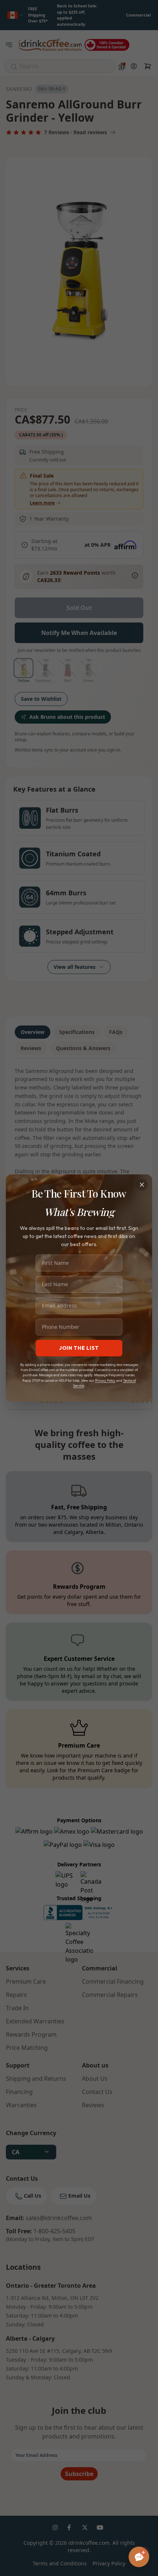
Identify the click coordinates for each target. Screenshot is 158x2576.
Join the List (79, 1348)
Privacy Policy (105, 1380)
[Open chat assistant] (139, 2557)
